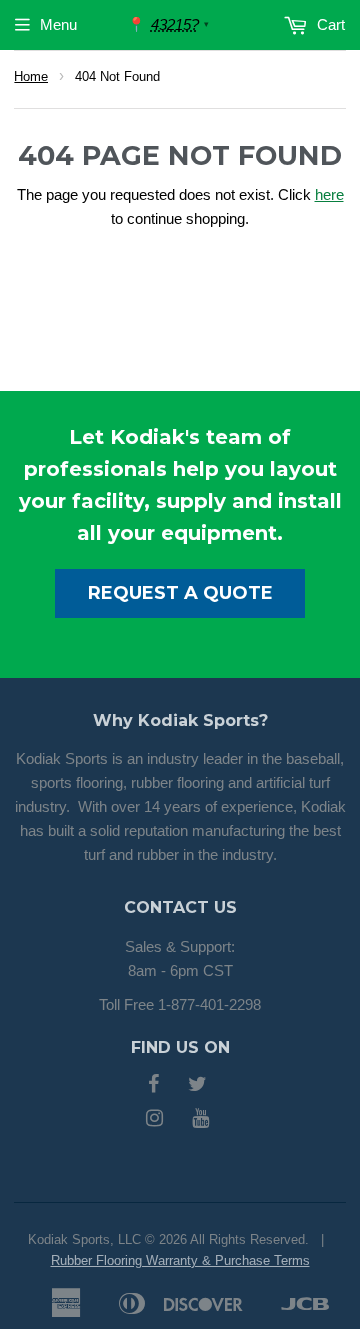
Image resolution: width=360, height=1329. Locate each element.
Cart (329, 24)
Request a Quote (180, 593)
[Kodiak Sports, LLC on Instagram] (154, 1119)
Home (31, 76)
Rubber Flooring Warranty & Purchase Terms (180, 1260)
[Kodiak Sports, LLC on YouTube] (200, 1119)
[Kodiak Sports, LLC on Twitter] (197, 1085)
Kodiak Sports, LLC (84, 1239)
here (329, 194)
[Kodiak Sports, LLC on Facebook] (153, 1085)
